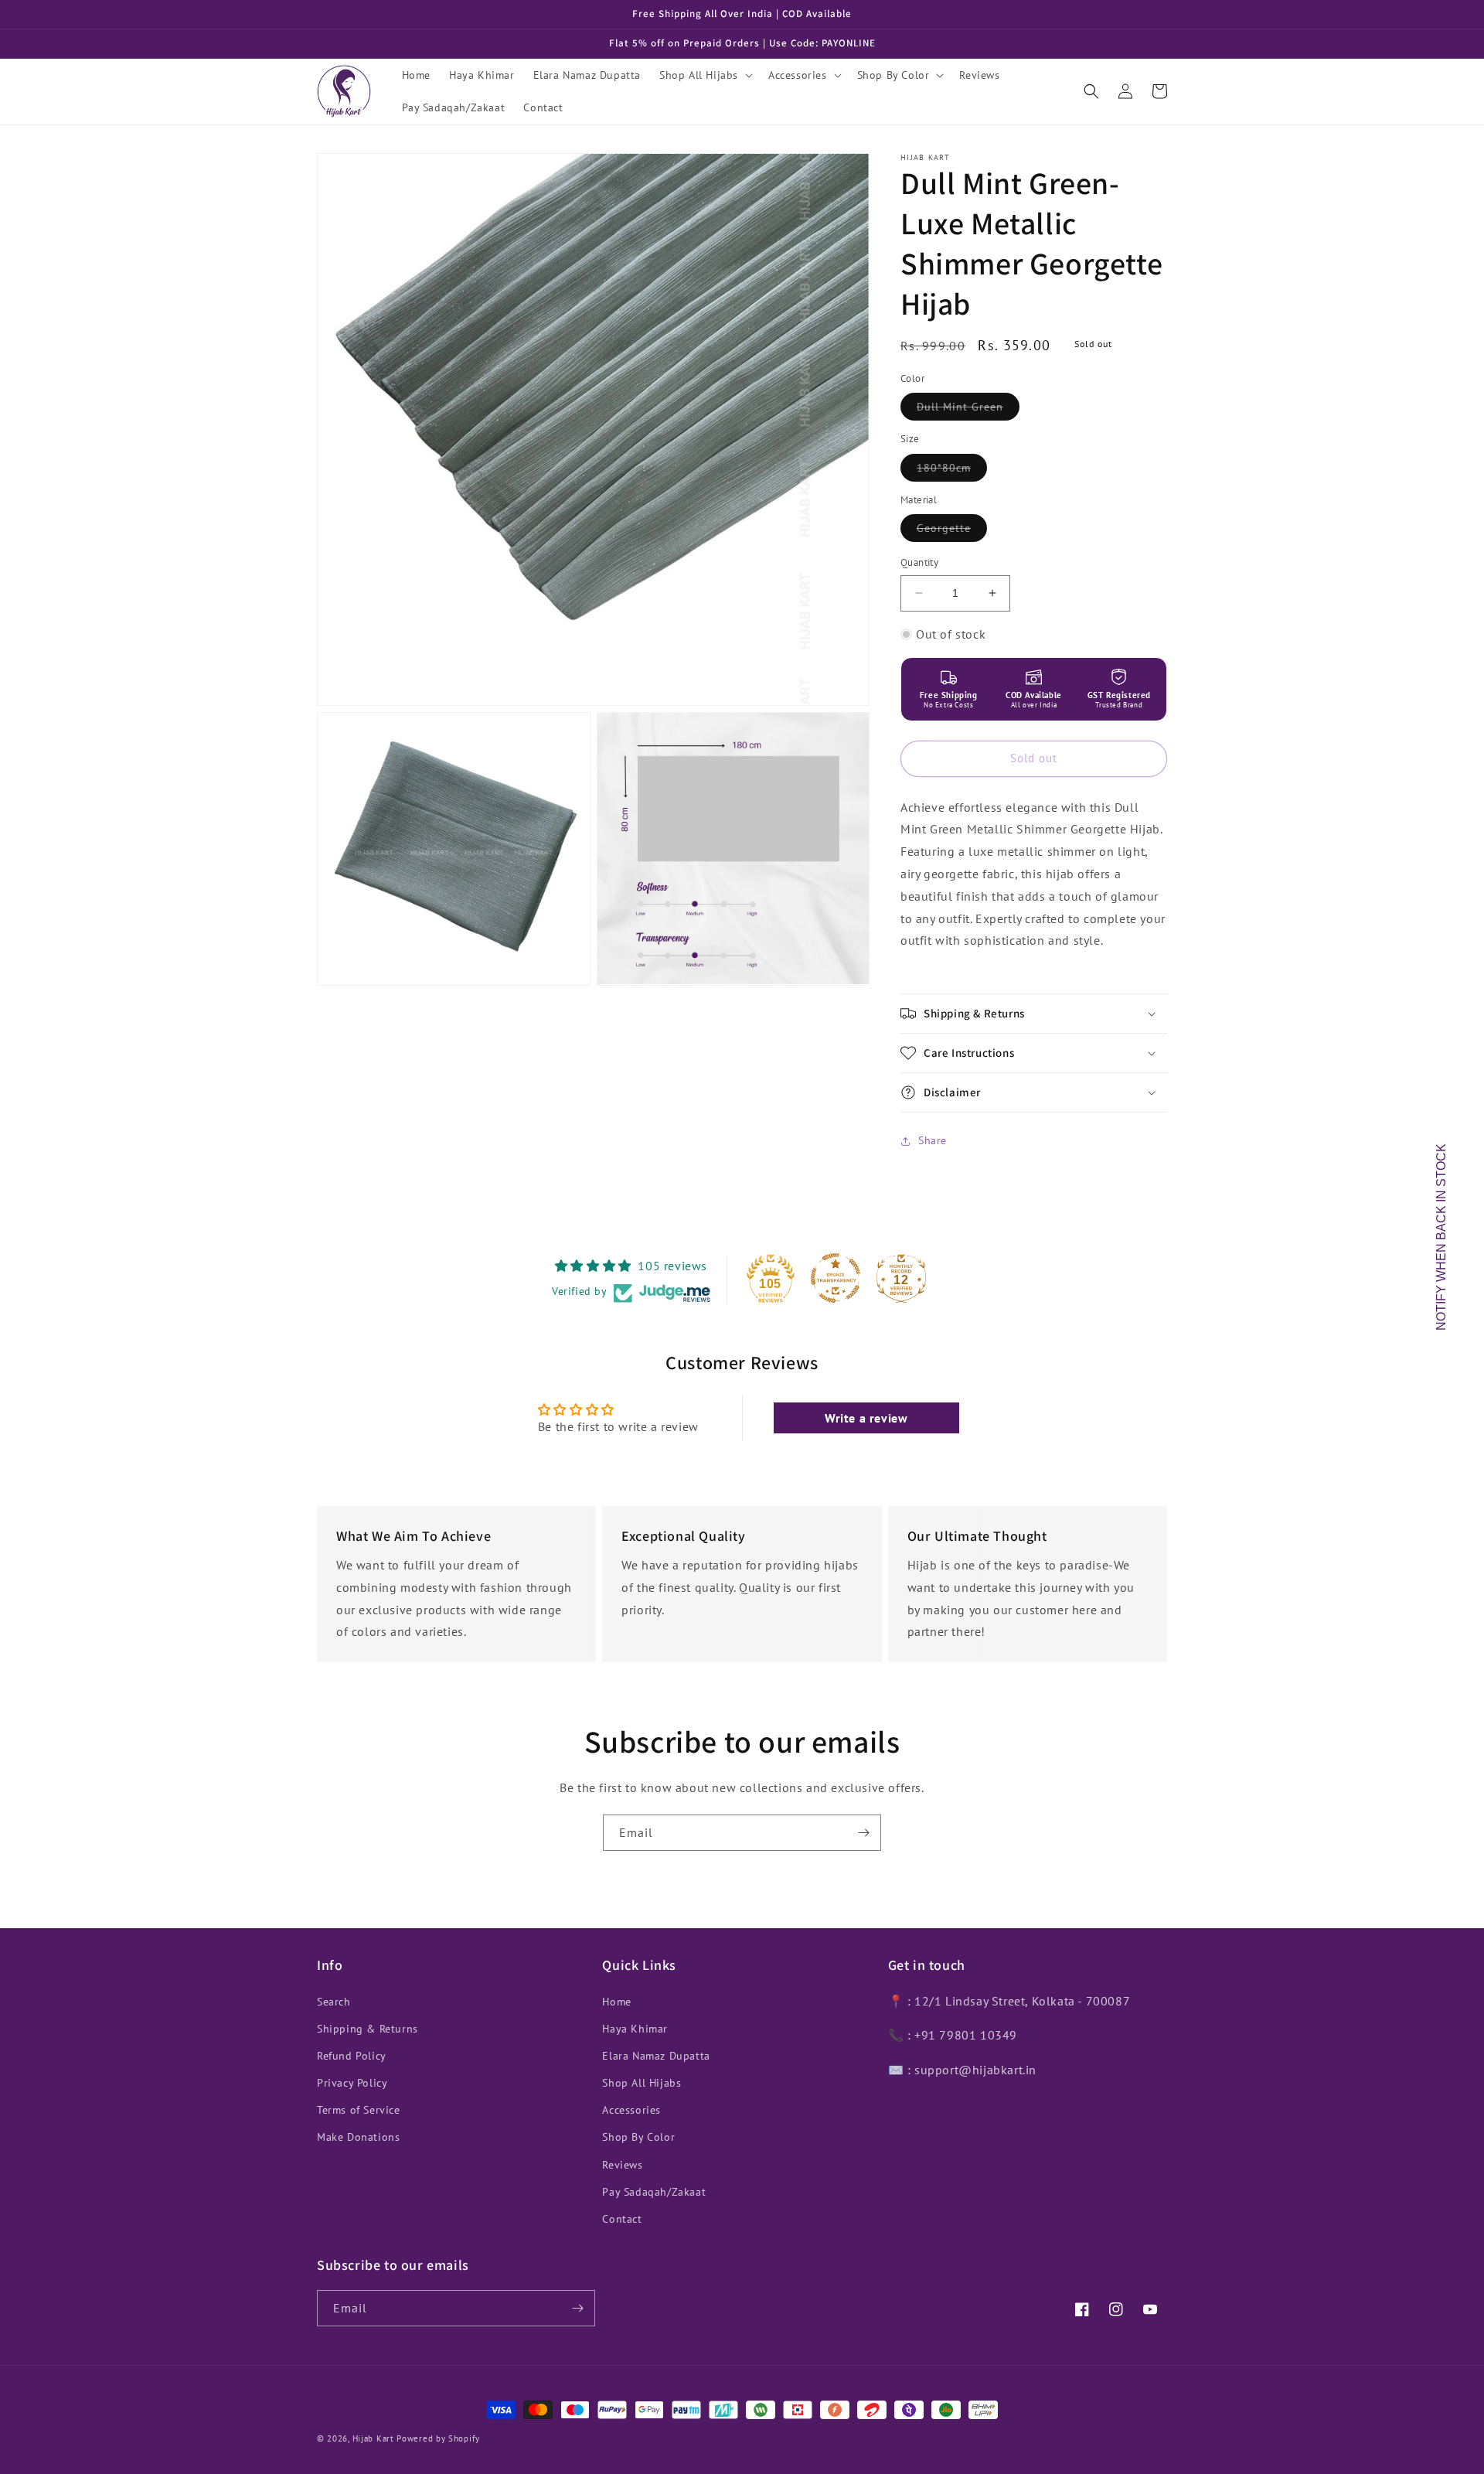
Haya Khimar (635, 2029)
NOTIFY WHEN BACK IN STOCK (1441, 1237)
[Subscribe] (863, 1833)
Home (616, 2002)
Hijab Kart (373, 2438)
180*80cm (952, 471)
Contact (622, 2219)
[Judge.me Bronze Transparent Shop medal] (836, 1278)
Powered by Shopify (438, 2438)
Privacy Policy (352, 2083)
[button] (705, 75)
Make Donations (358, 2137)
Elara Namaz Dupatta (656, 2056)
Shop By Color (638, 2137)
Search (334, 2002)
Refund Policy (352, 2056)
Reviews (622, 2165)
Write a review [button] (866, 1418)
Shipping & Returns (368, 2029)
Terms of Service (359, 2110)
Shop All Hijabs (642, 2083)
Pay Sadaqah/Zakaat (654, 2192)
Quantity (919, 562)
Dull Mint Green (968, 410)
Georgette (952, 531)
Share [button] (933, 1140)
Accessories (631, 2110)
